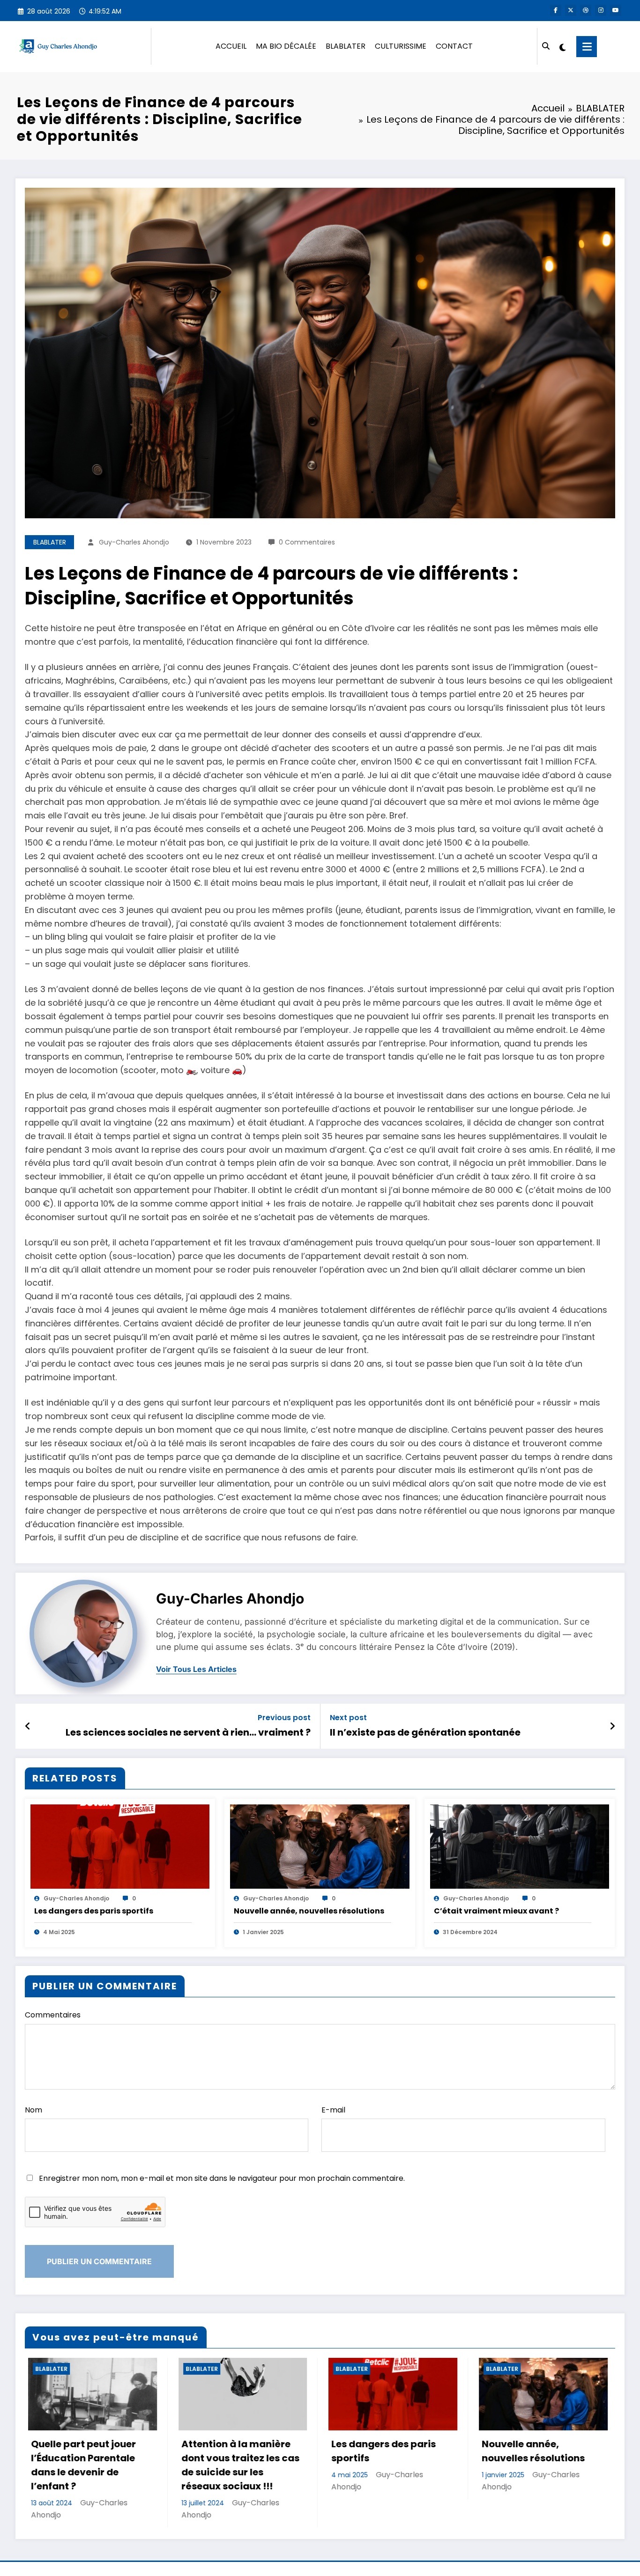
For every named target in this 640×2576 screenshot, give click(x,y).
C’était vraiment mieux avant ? (496, 1911)
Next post (348, 1718)
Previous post (284, 1718)
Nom (33, 2110)
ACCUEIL (231, 46)
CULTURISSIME (401, 46)
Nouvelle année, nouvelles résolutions (309, 1911)
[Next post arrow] (612, 1726)
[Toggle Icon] (587, 47)
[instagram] (601, 10)
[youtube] (616, 10)
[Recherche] (546, 46)
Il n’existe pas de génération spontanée (425, 1732)
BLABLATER (346, 46)
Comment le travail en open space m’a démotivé (533, 2458)
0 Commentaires (307, 542)
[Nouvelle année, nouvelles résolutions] (320, 1846)
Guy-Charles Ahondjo (134, 542)
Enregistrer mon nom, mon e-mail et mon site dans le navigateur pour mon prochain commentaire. (222, 2178)
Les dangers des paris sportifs (94, 1911)
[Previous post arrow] (28, 1726)
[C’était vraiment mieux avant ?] (520, 1846)
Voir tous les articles (196, 1669)
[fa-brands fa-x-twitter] (571, 10)
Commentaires (53, 2015)
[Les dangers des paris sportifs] (120, 1846)
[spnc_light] (562, 46)
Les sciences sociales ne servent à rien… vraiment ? (188, 1732)
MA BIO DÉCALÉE (286, 46)
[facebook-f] (556, 10)
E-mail (333, 2110)
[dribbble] (586, 10)
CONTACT (454, 46)
